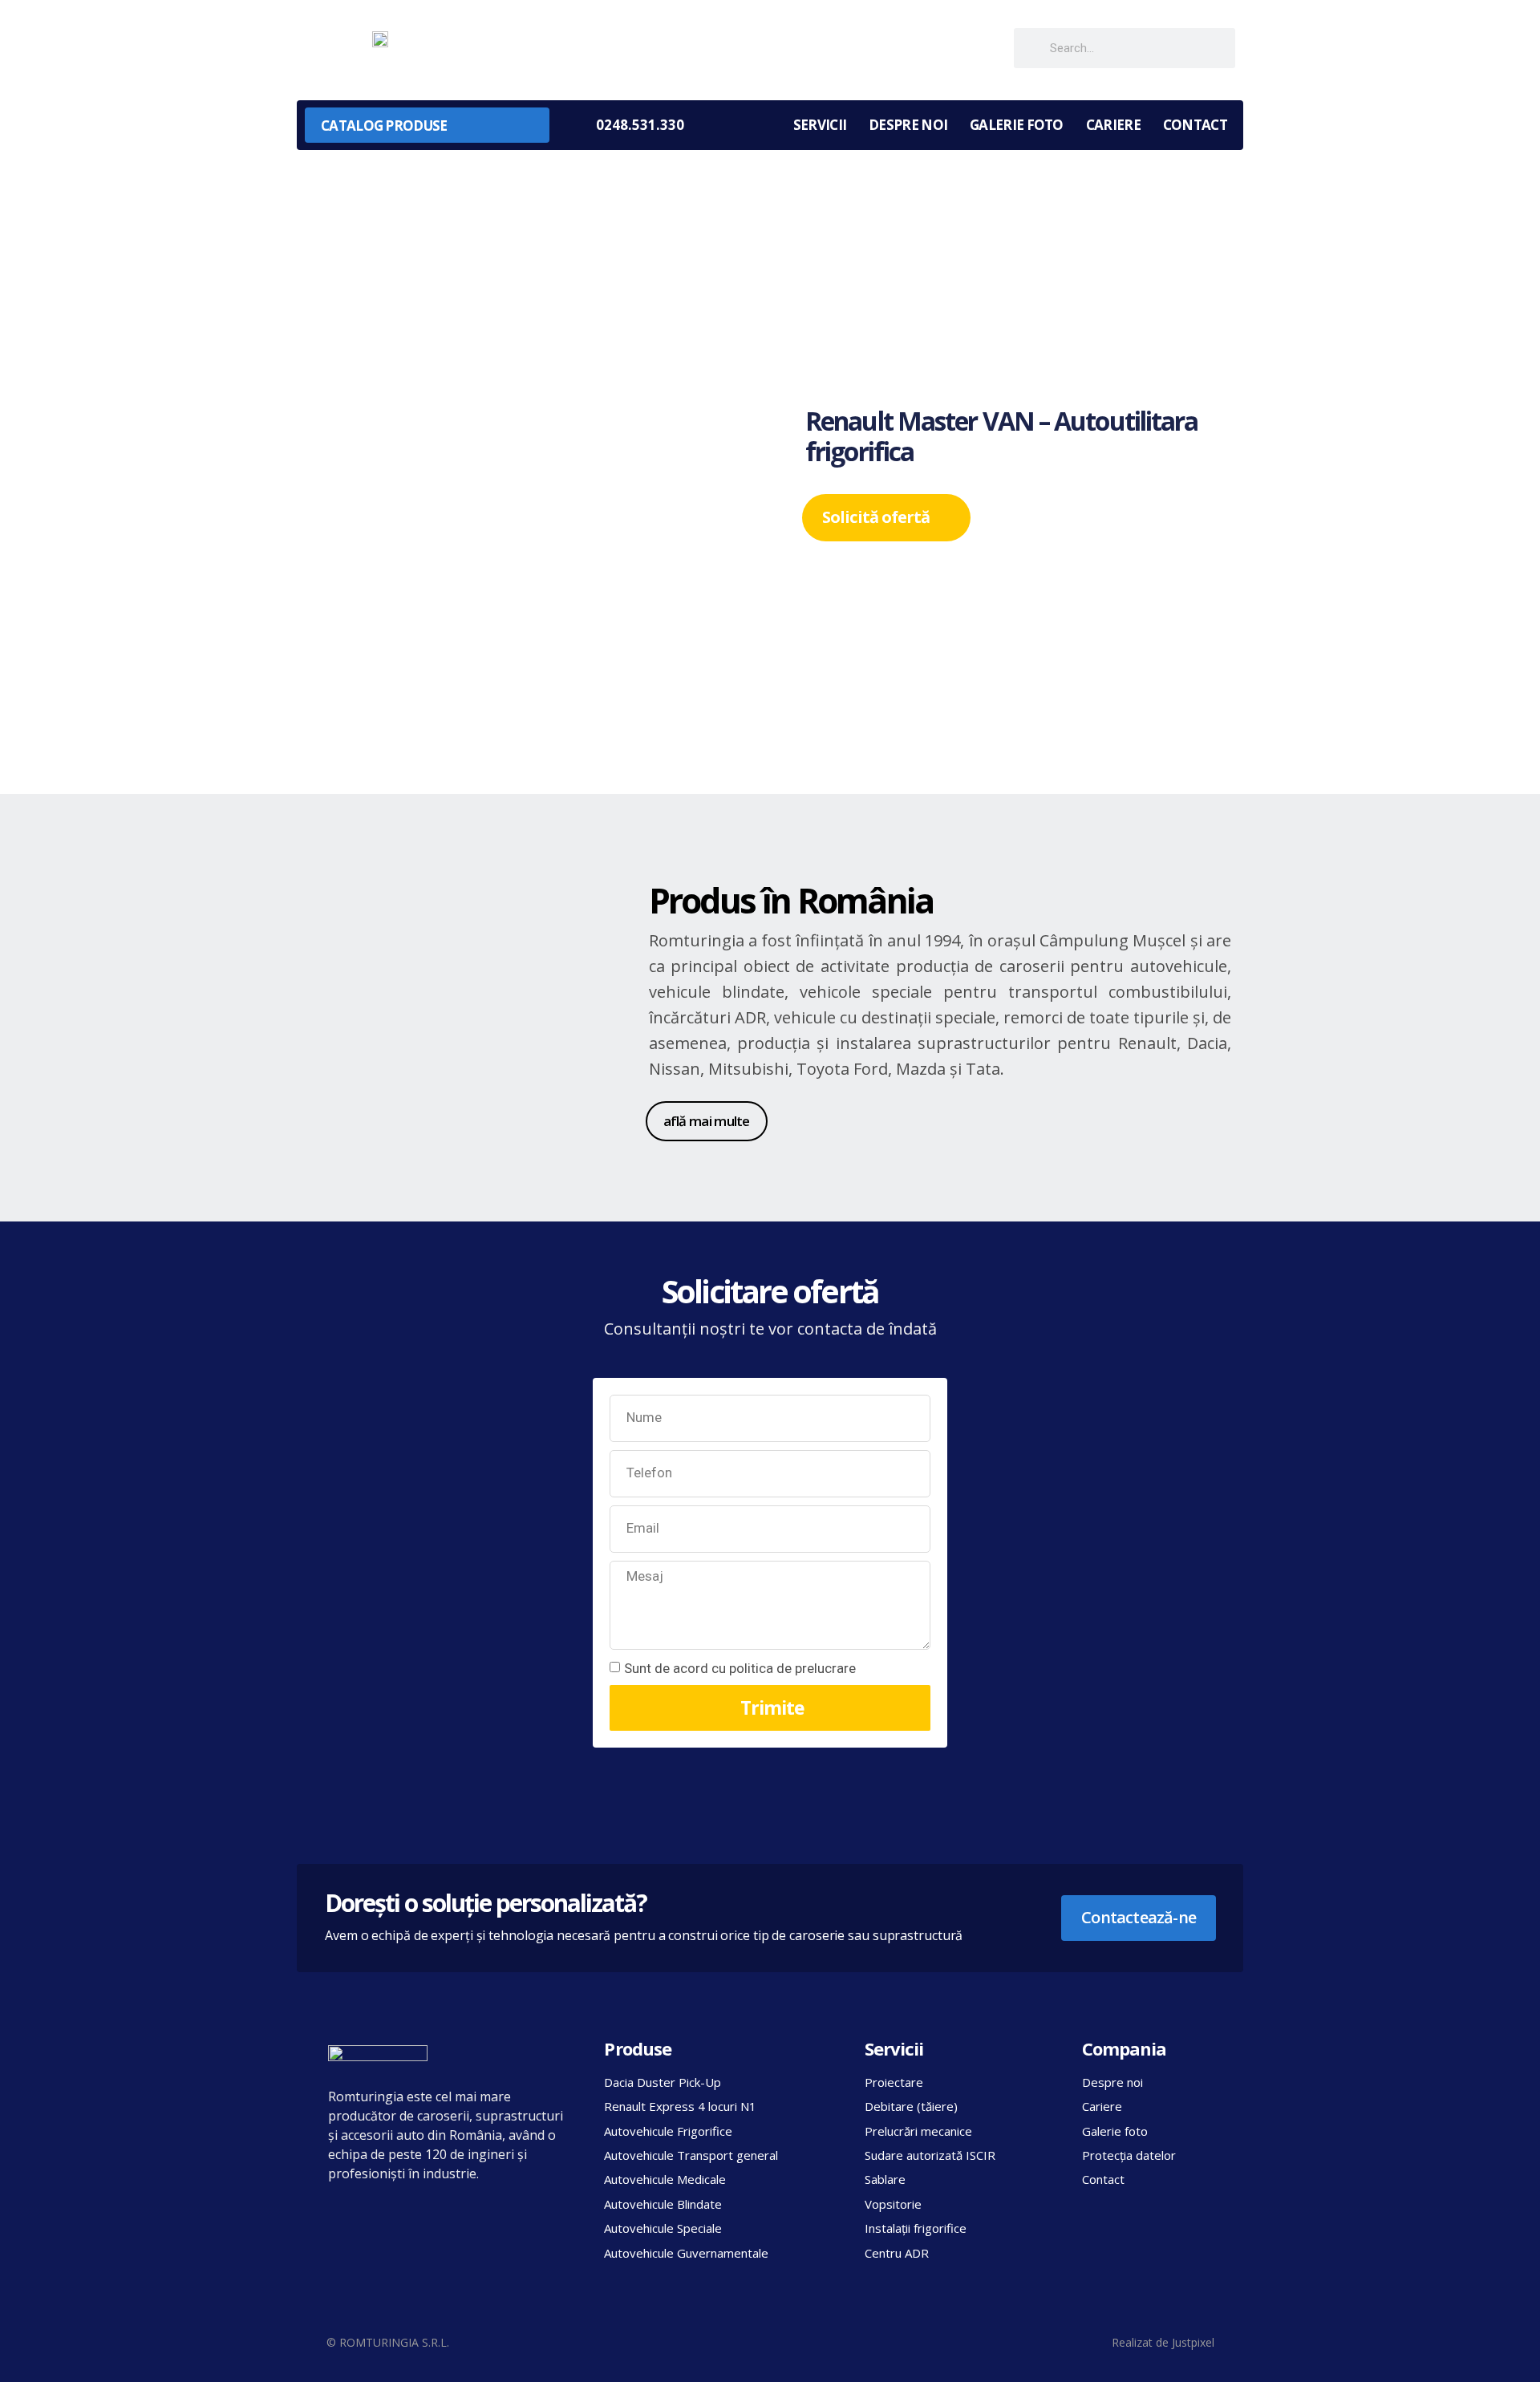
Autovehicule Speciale (663, 2228)
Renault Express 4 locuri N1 (680, 2106)
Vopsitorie (893, 2204)
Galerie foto (1017, 125)
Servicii (820, 125)
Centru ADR (897, 2253)
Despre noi (908, 125)
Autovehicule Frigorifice (668, 2131)
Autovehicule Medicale (665, 2179)
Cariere (1113, 125)
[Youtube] (980, 49)
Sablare (885, 2179)
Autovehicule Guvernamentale (686, 2253)
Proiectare (894, 2082)
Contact (1195, 125)
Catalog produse (384, 126)
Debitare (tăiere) (911, 2106)
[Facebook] (944, 49)
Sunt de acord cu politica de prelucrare (740, 1668)
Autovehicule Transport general (691, 2155)
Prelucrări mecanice (918, 2131)
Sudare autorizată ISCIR (930, 2155)
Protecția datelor (1129, 2155)
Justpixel (1193, 2342)
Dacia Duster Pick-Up (663, 2082)
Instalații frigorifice (916, 2228)
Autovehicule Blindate (663, 2204)
